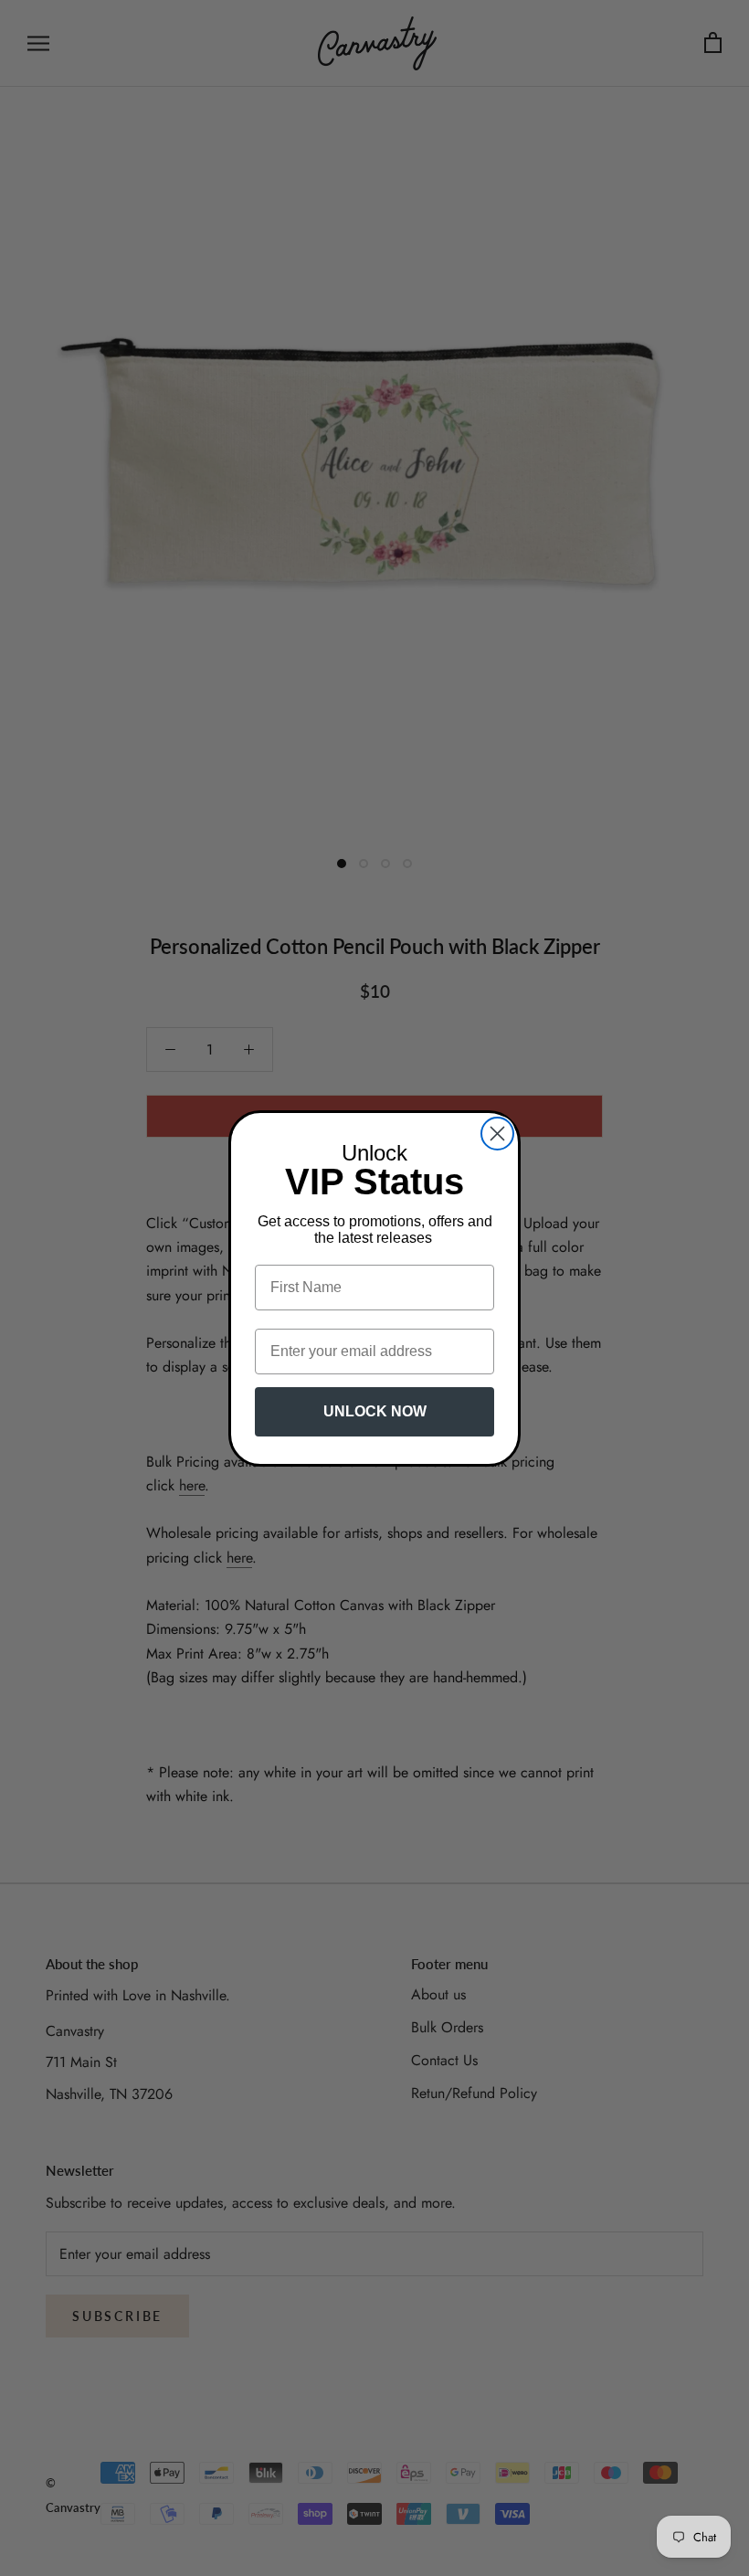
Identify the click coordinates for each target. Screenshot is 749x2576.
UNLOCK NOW (375, 1411)
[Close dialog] (497, 1134)
